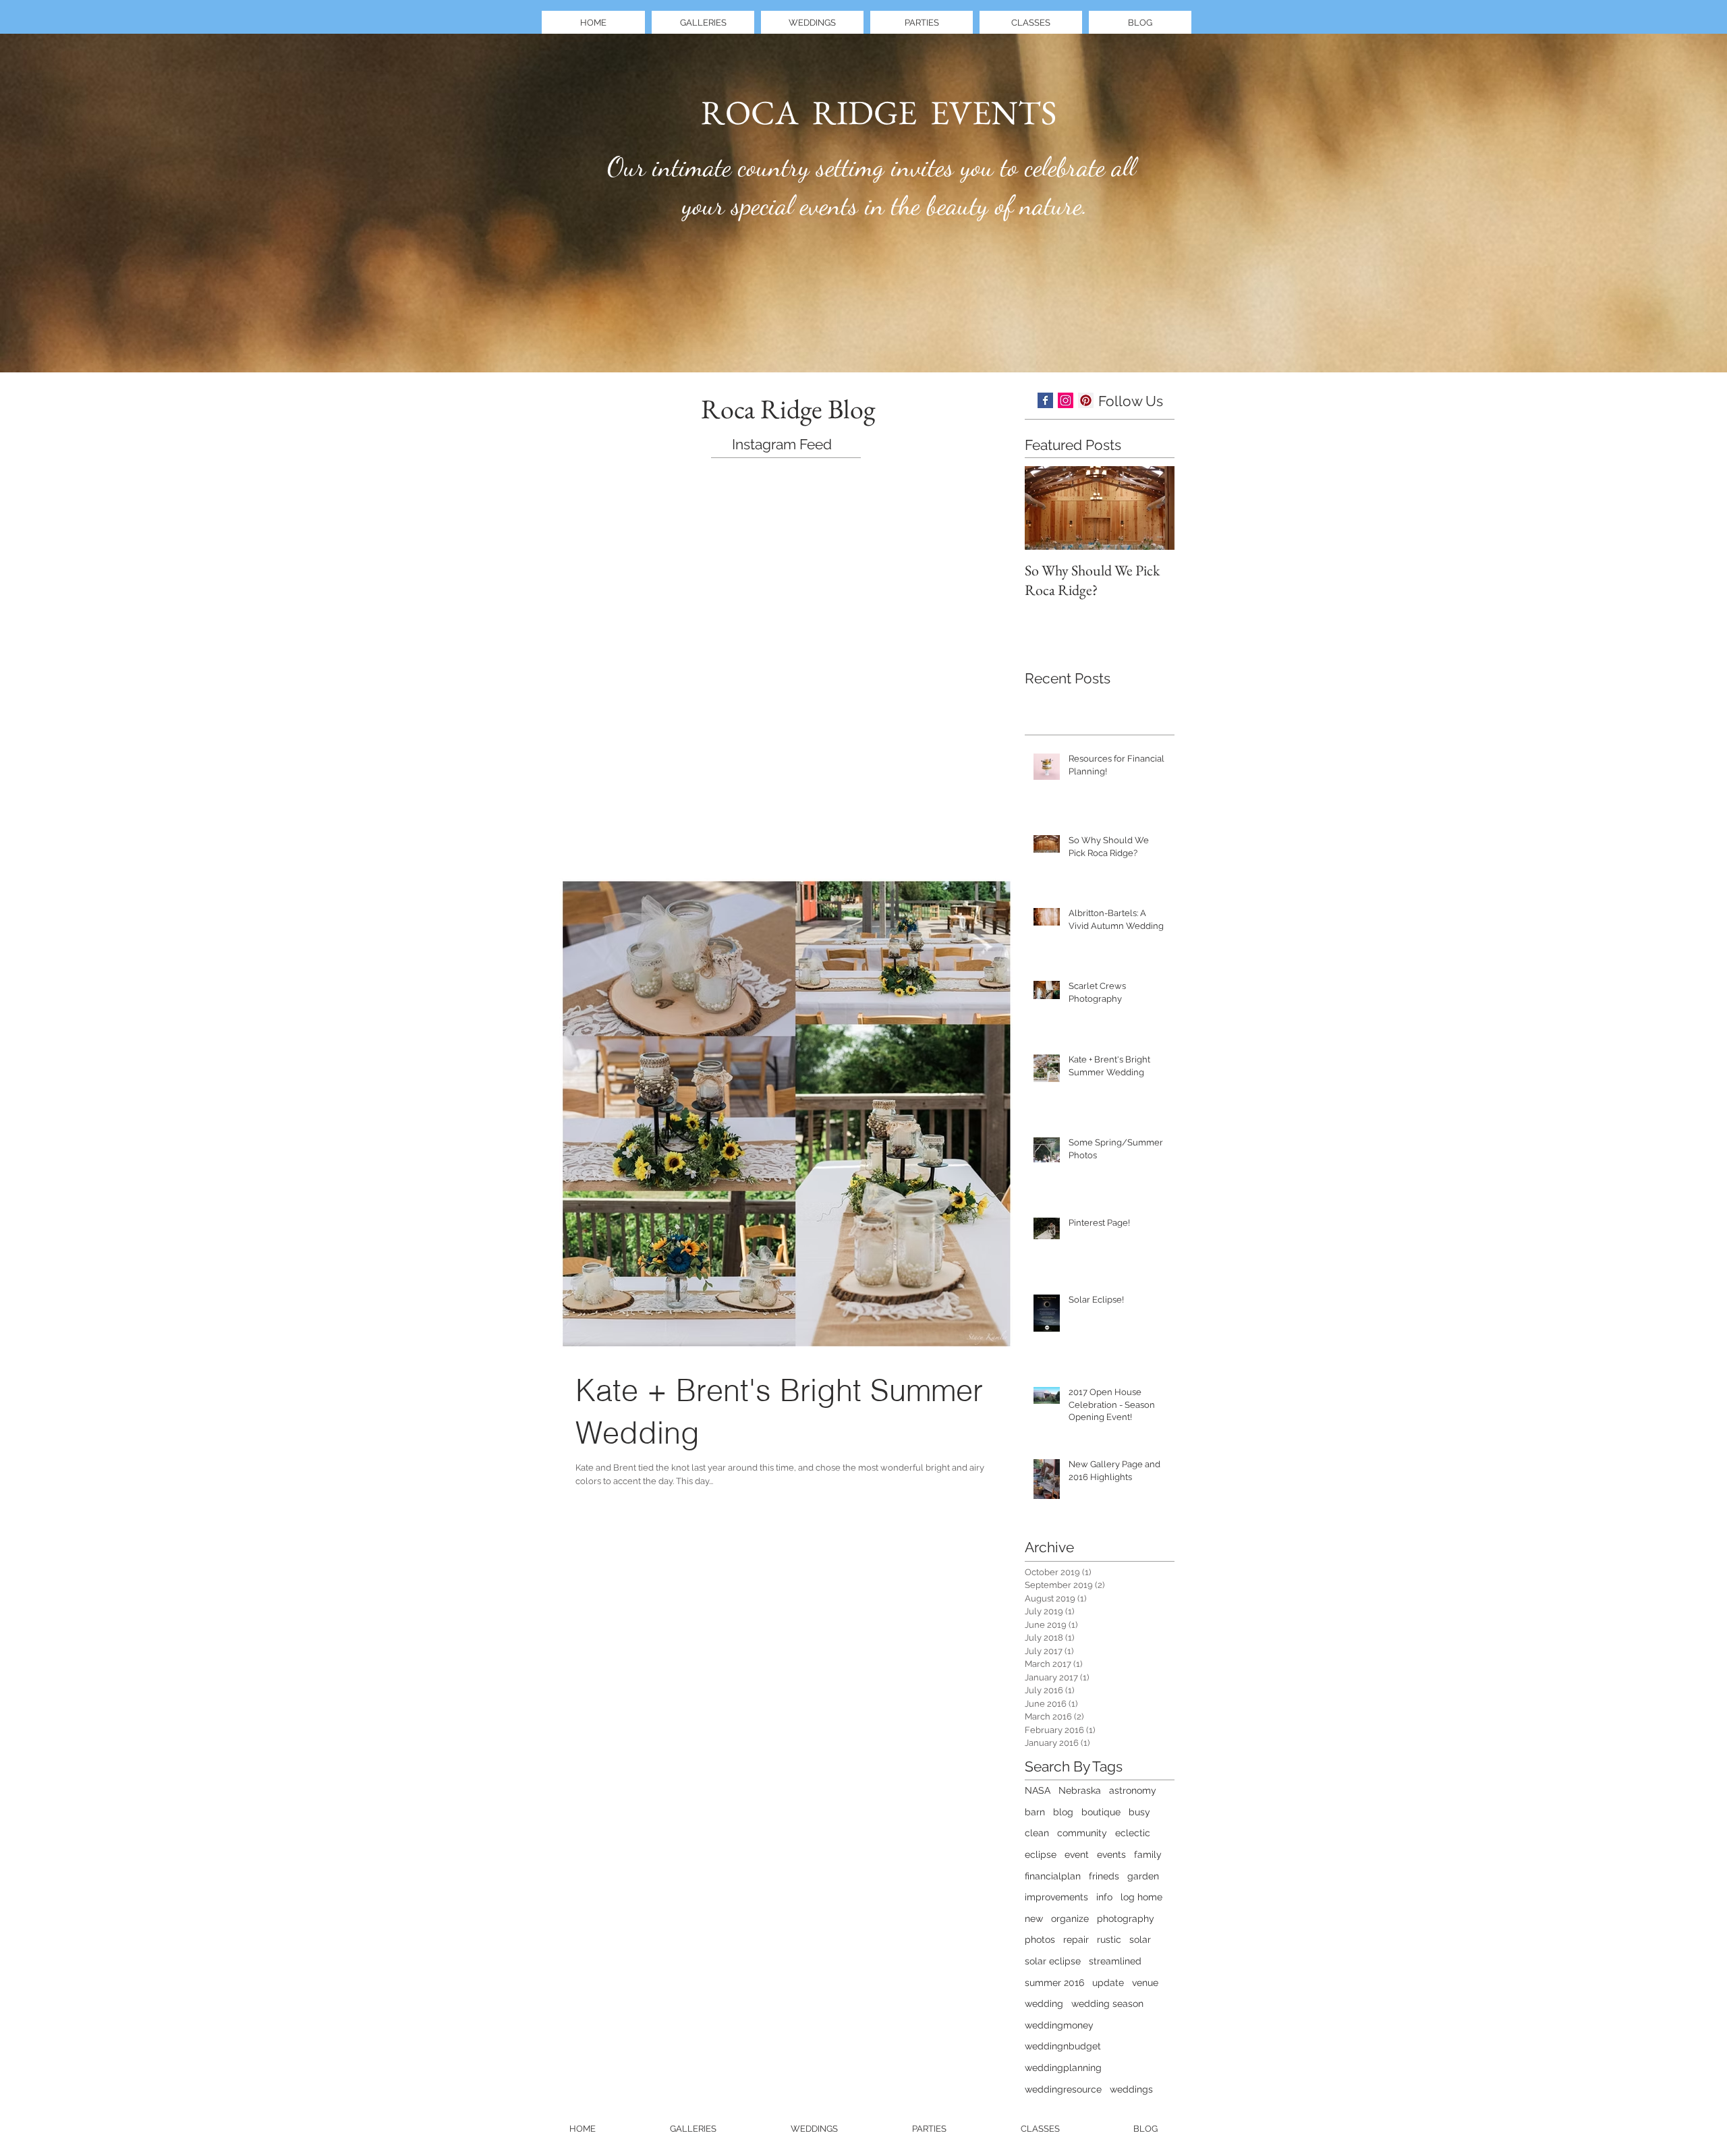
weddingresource (1063, 2089)
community (1082, 1833)
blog (1063, 1812)
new (1034, 1919)
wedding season (1107, 2004)
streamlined (1115, 1961)
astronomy (1133, 1790)
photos (1040, 1939)
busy (1139, 1812)
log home (1141, 1897)
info (1104, 1897)
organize (1070, 1919)
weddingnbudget (1063, 2046)
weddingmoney (1059, 2025)
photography (1126, 1919)
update (1108, 1983)
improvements (1056, 1897)
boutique (1101, 1812)
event (1077, 1854)
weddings (1131, 2089)
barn (1035, 1812)
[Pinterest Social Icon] (1086, 400)
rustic (1109, 1939)
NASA (1038, 1790)
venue (1145, 1983)
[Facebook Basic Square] (1045, 400)
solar (1140, 1939)
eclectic (1133, 1833)
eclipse (1041, 1854)
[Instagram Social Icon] (1066, 400)
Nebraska (1080, 1790)
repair (1076, 1939)
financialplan (1053, 1876)
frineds (1104, 1876)
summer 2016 (1054, 1983)
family (1148, 1854)
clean (1037, 1833)
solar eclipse (1053, 1961)
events (1111, 1854)
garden (1143, 1876)
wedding (1044, 2004)
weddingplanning (1063, 2068)
